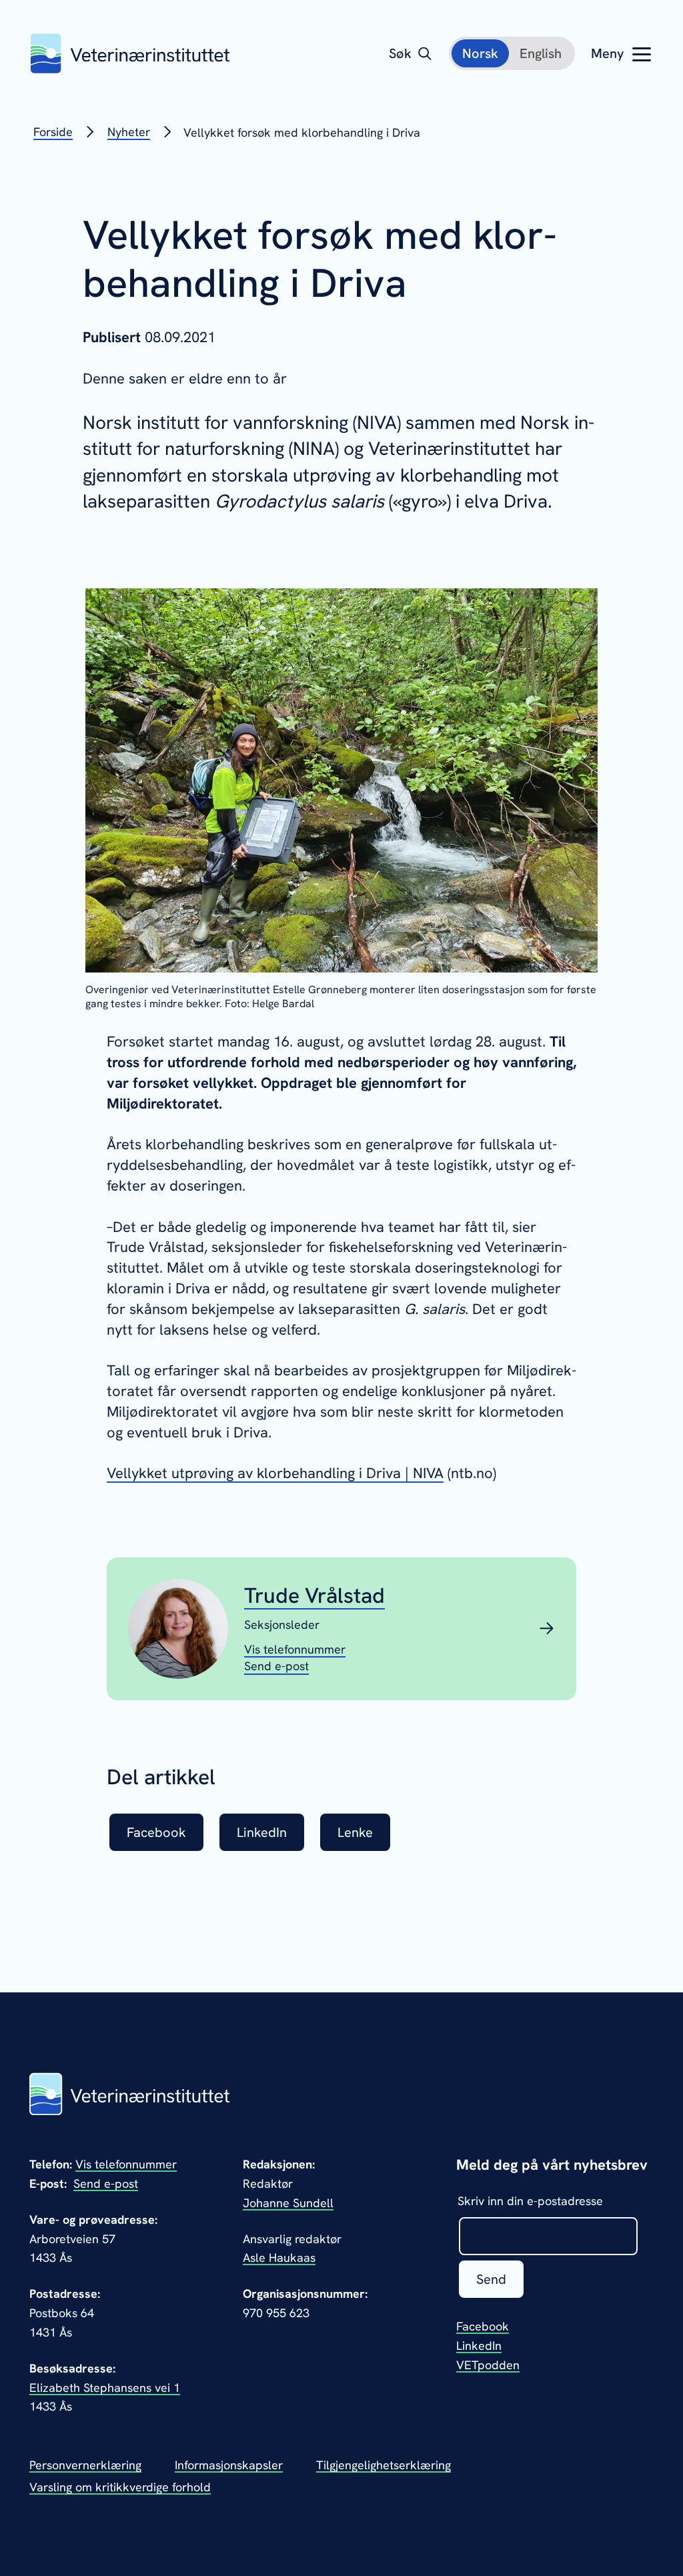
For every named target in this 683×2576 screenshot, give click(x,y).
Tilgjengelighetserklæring (384, 2465)
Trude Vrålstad (314, 1595)
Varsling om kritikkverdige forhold (120, 2487)
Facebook (483, 2326)
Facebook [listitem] (156, 1832)
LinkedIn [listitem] (262, 1832)
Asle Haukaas (279, 2258)
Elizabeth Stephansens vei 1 (105, 2388)
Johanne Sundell (288, 2203)
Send (491, 2279)
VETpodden (488, 2365)
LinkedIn (479, 2346)
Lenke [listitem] (355, 1832)
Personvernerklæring (85, 2465)
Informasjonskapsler (229, 2465)
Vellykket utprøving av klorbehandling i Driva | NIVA (275, 1473)
